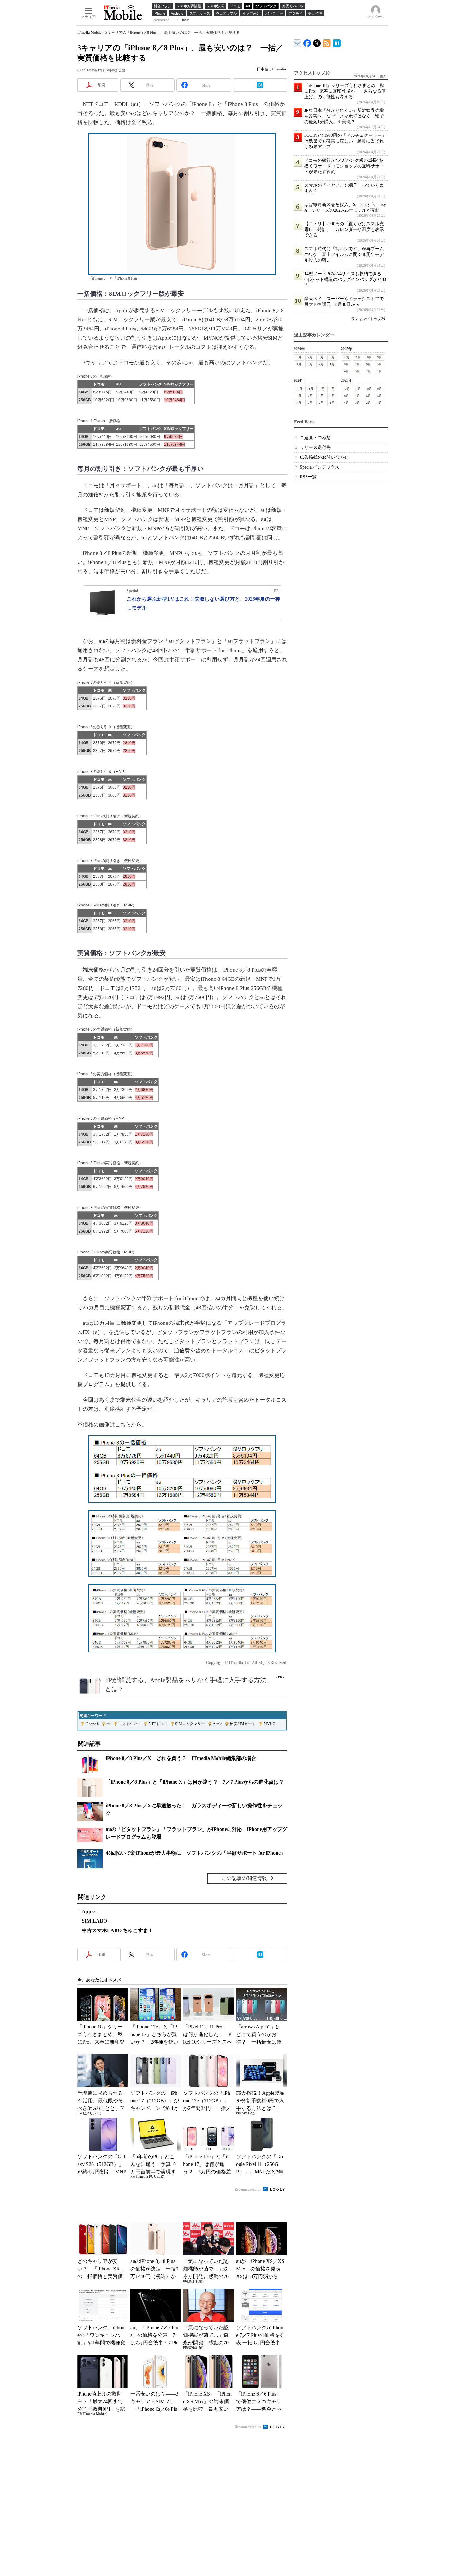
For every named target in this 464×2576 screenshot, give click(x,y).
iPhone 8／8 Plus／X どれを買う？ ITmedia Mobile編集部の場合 (181, 1758)
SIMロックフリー (190, 1724)
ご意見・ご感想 (315, 438)
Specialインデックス (320, 467)
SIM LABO (94, 1921)
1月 (332, 364)
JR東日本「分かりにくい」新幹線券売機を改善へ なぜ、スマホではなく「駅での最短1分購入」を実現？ (344, 116)
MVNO (270, 1724)
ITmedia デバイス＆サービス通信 (297, 42)
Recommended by (249, 2189)
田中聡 (263, 69)
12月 (347, 357)
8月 (299, 357)
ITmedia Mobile (89, 33)
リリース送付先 (315, 448)
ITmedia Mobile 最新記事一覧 (327, 42)
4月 (299, 364)
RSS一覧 (308, 477)
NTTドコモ (158, 1724)
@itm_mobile (317, 42)
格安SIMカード (243, 1724)
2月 (321, 364)
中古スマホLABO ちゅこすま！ (117, 1930)
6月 (321, 357)
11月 (358, 357)
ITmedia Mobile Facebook (307, 42)
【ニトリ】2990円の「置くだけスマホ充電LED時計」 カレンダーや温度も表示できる (344, 230)
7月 (310, 357)
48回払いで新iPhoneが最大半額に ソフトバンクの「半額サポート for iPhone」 (196, 1853)
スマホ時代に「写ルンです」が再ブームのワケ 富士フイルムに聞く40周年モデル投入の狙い (344, 255)
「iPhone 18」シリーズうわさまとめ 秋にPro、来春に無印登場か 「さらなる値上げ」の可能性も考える (345, 91)
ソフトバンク (129, 1724)
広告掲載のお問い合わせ (324, 457)
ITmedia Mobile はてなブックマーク (337, 42)
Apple (217, 1724)
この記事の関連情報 (244, 1878)
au (108, 1724)
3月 (310, 364)
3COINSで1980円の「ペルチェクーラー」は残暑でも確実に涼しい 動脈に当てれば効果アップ (345, 141)
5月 (332, 357)
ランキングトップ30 (368, 319)
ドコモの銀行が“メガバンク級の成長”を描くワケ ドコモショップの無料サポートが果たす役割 (344, 166)
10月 (369, 357)
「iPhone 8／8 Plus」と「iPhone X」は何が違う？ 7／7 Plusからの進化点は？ (195, 1782)
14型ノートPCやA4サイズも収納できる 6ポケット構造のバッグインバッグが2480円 (345, 279)
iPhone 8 (92, 1724)
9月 (380, 357)
